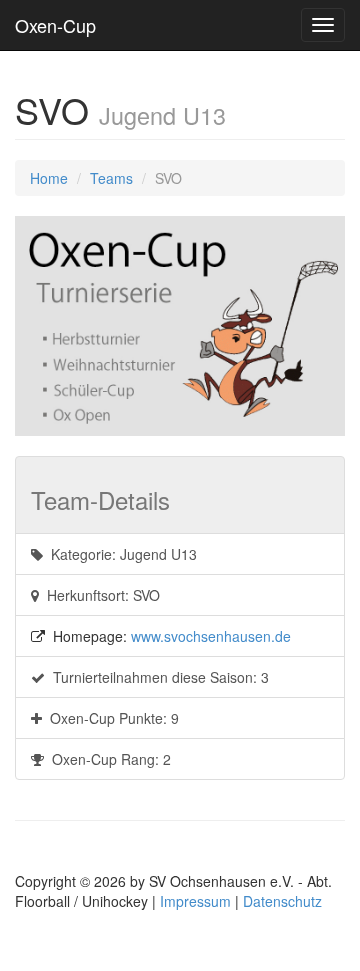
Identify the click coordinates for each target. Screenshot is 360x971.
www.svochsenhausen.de (211, 636)
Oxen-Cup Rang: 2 (107, 759)
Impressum (195, 901)
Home (49, 178)
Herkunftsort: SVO (99, 595)
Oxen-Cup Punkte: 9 (110, 718)
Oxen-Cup (55, 25)
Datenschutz (282, 901)
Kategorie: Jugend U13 (120, 554)
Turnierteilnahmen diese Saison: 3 (157, 677)
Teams (111, 178)
